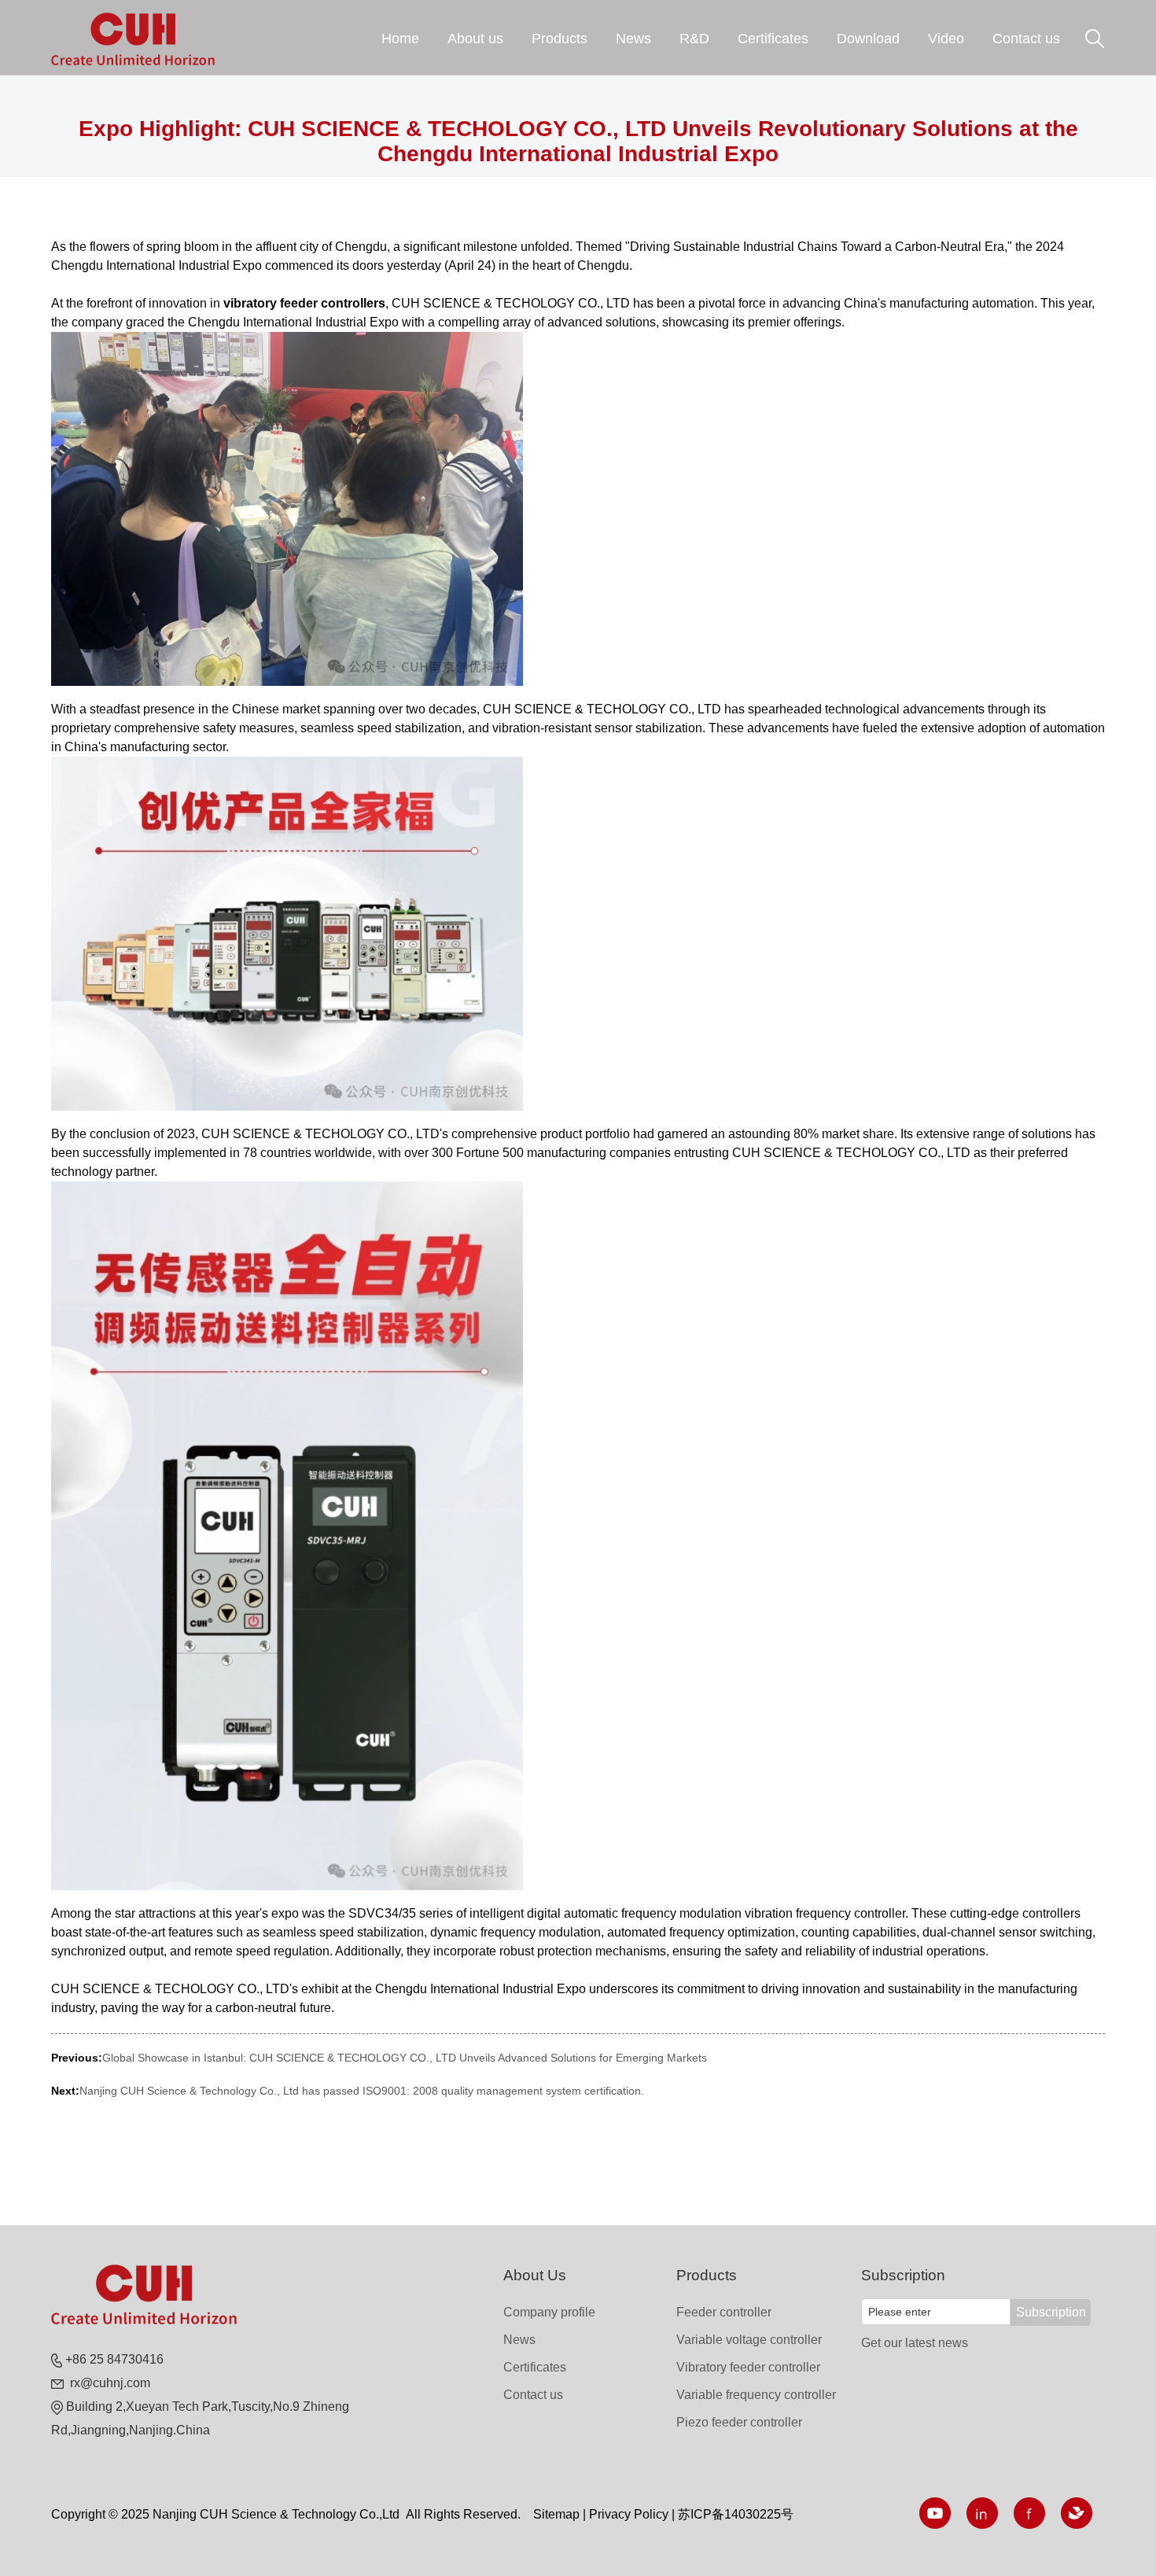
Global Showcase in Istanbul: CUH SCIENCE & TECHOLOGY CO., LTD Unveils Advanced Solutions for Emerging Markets (405, 2058)
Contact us (533, 2395)
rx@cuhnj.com (109, 2383)
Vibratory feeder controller (748, 2367)
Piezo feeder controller (739, 2422)
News (519, 2340)
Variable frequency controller (756, 2395)
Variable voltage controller (749, 2340)
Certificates (535, 2367)
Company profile (549, 2312)
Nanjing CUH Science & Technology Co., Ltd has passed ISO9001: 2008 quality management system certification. (362, 2091)
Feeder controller (724, 2312)
